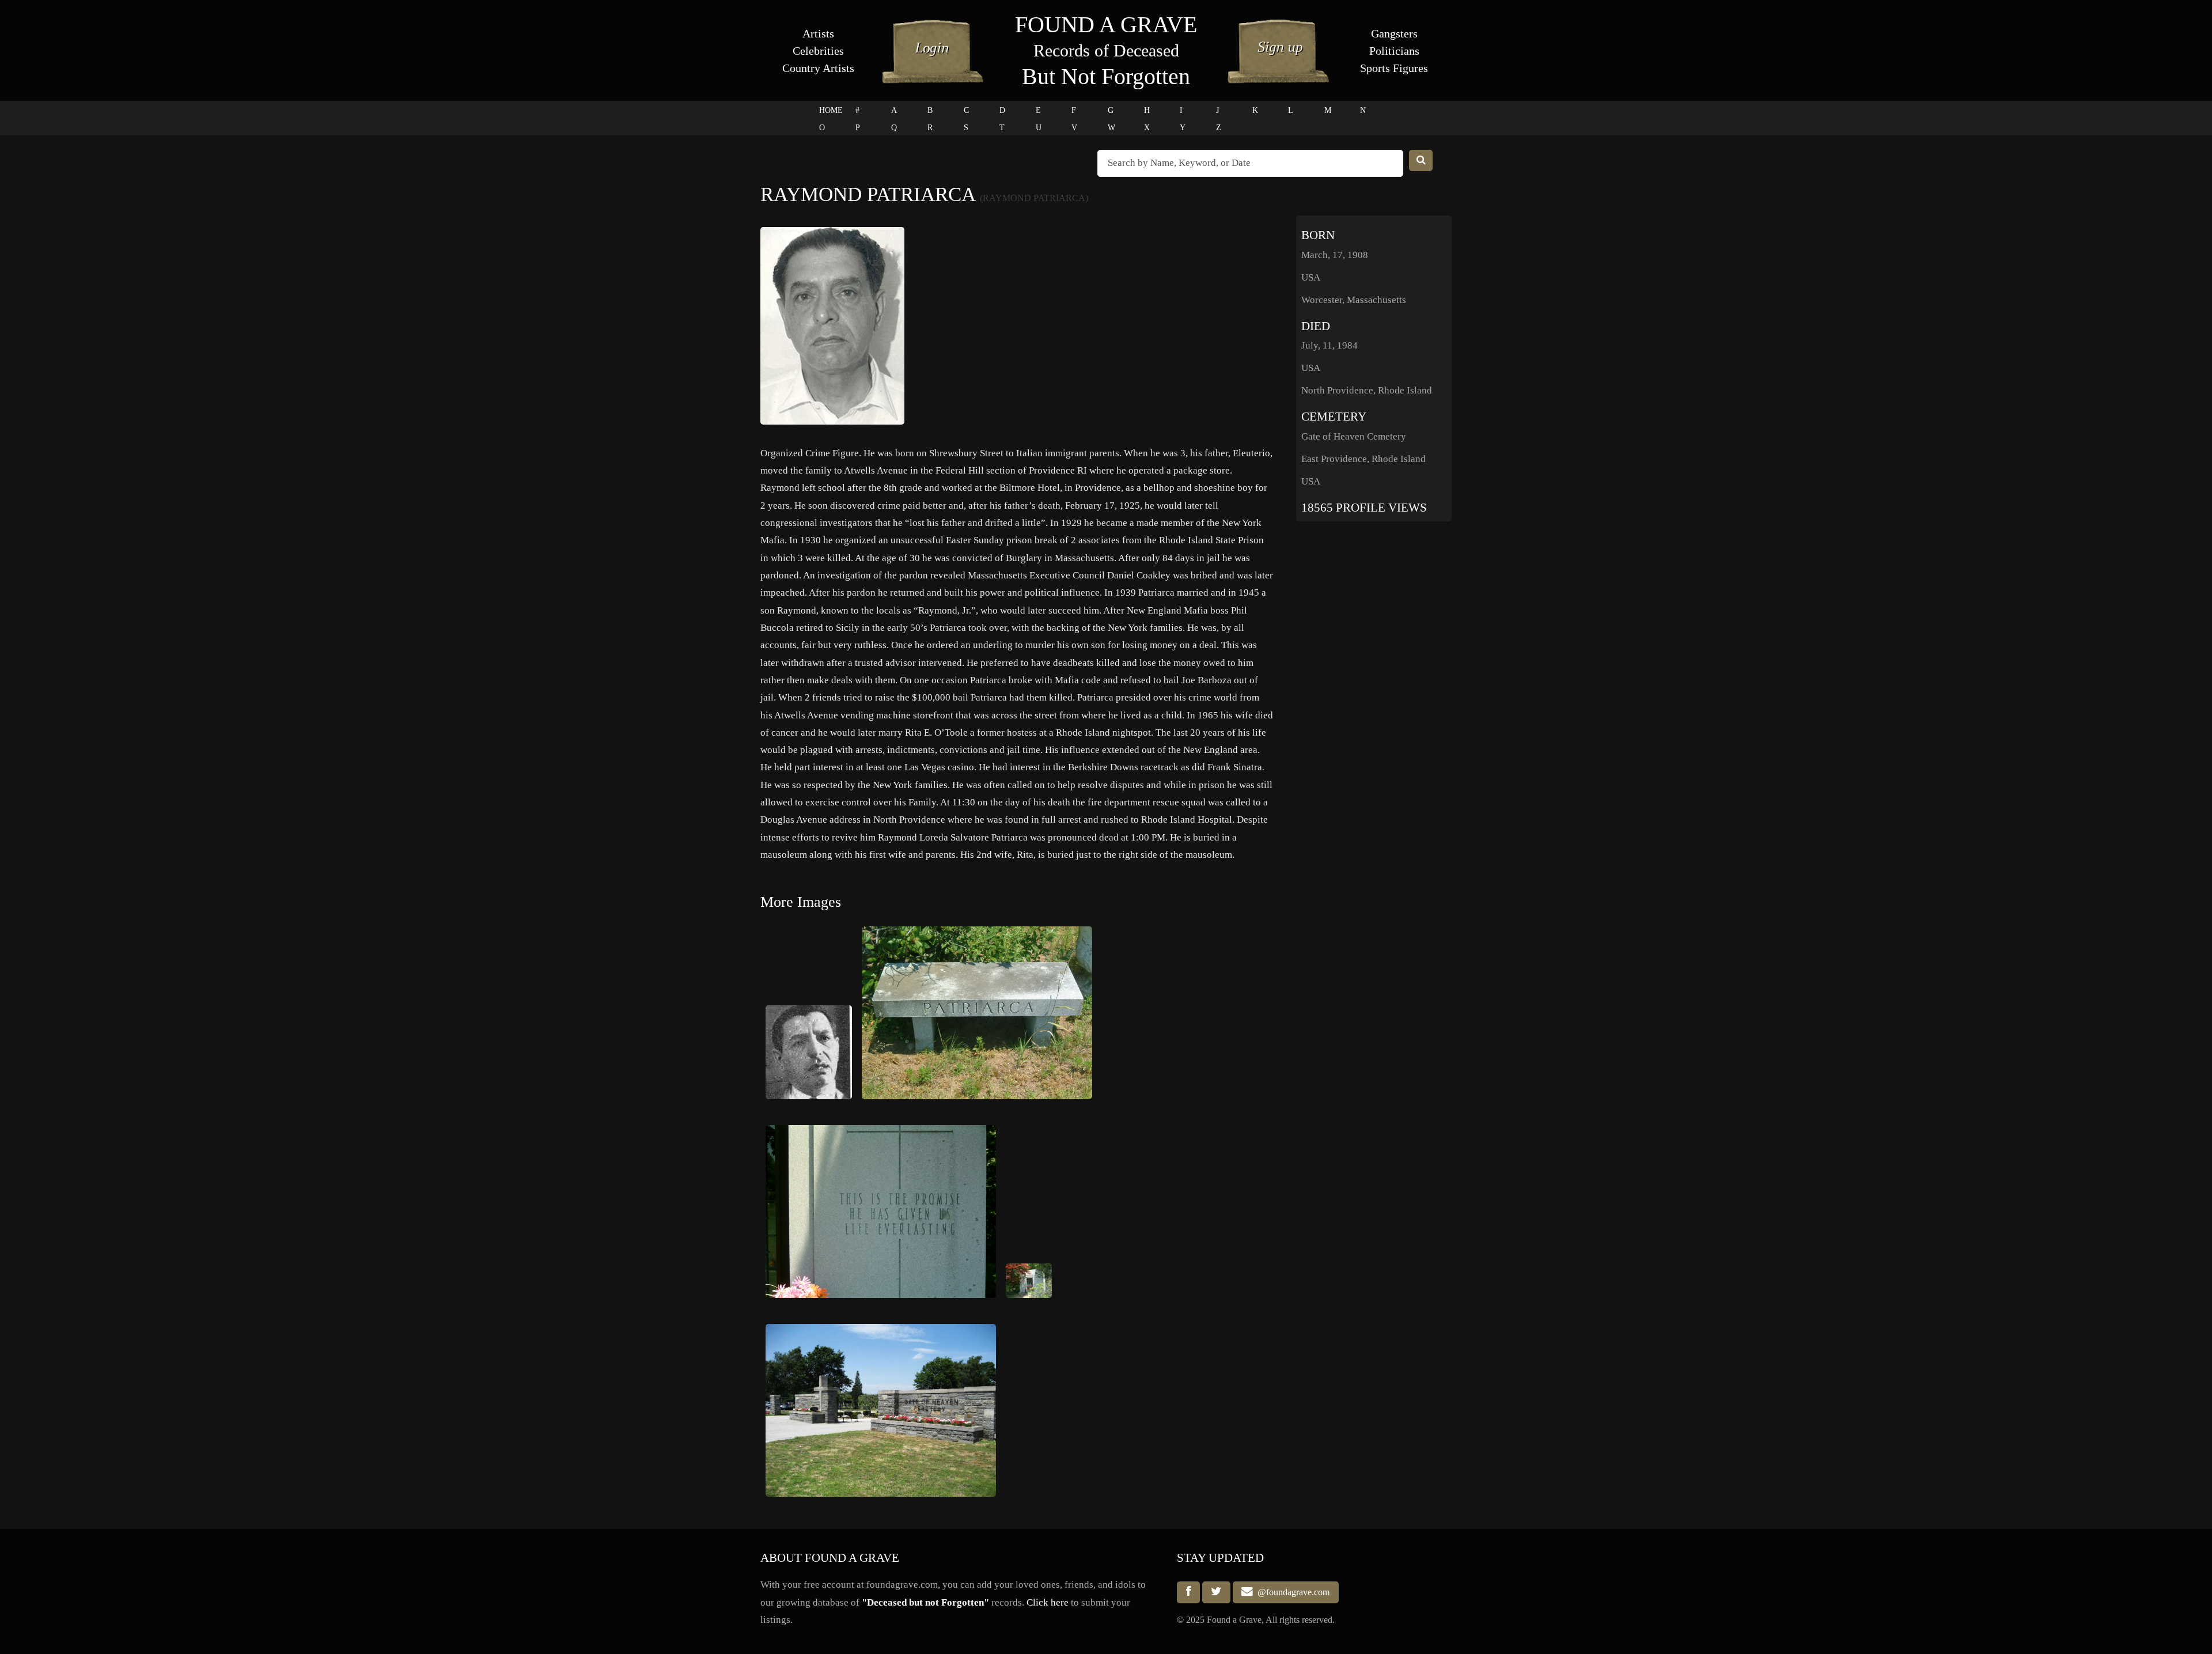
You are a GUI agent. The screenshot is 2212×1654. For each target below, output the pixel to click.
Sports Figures (1394, 68)
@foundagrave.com (1291, 1592)
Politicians (1394, 51)
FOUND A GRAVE (1106, 24)
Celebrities (818, 51)
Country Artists (818, 68)
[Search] (1421, 160)
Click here (1048, 1602)
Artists (818, 33)
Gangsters (1394, 33)
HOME (831, 110)
